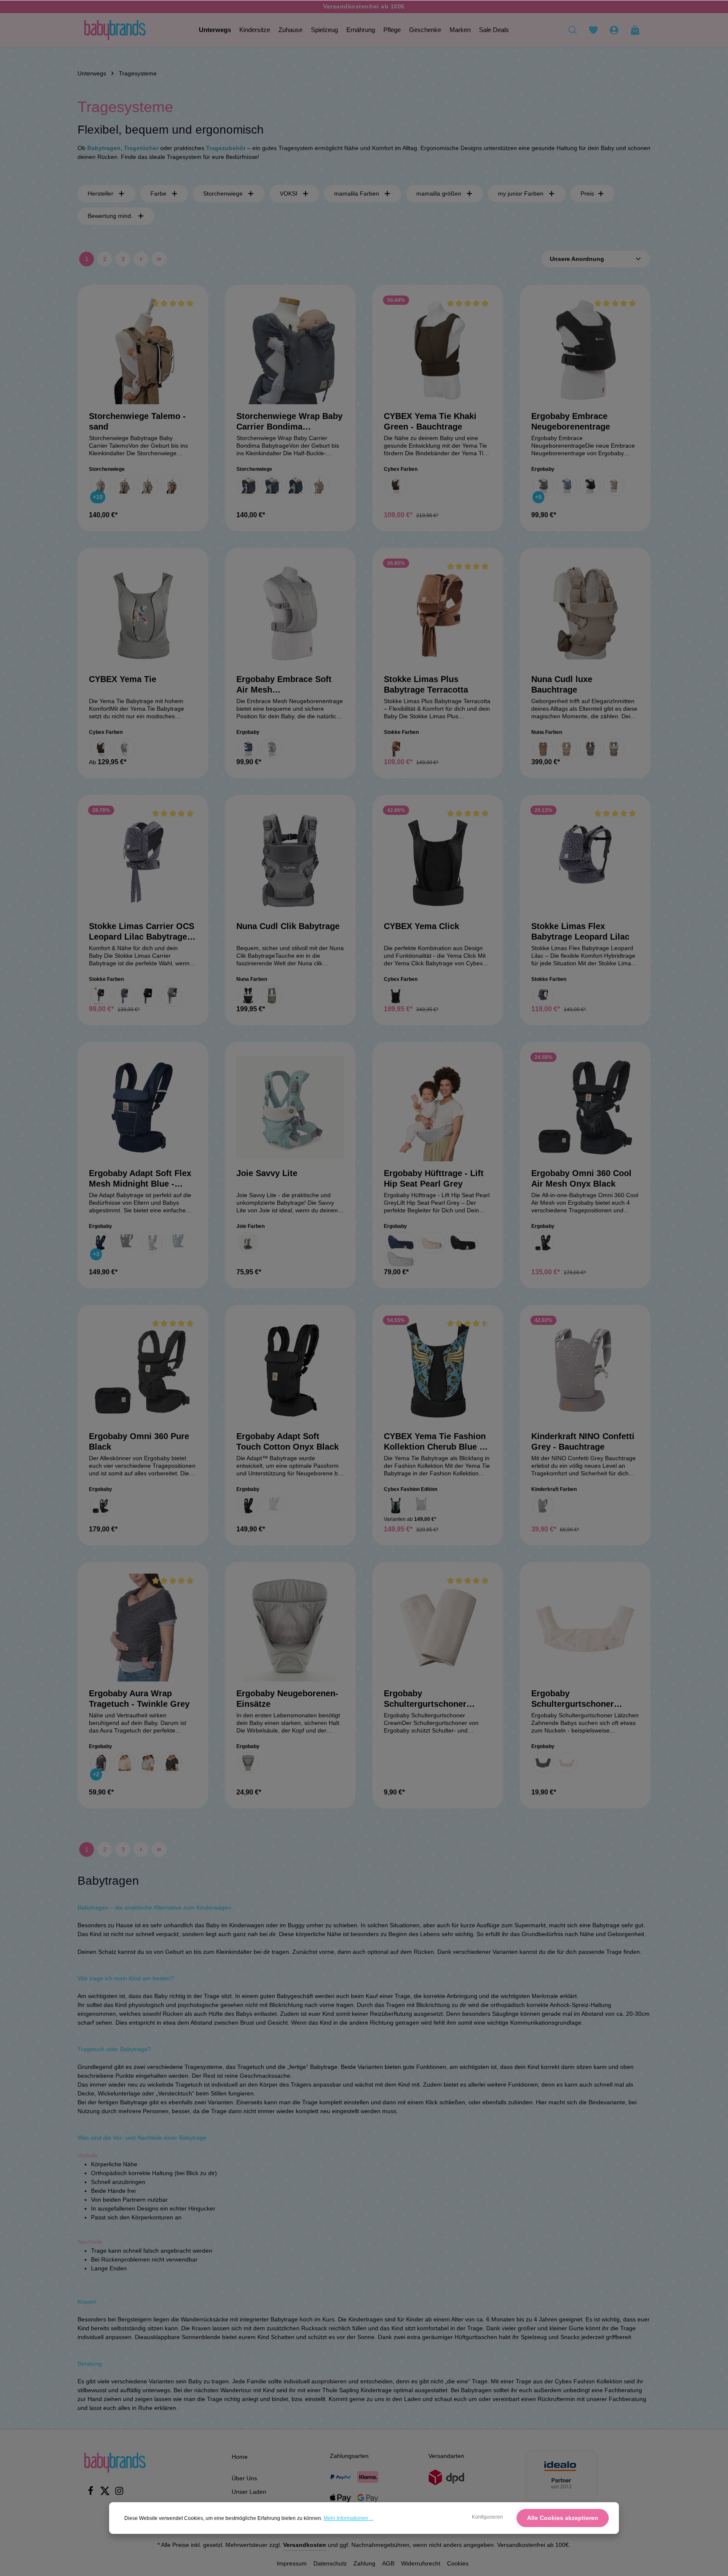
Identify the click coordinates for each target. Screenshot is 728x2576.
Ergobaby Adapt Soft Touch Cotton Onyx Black (288, 1441)
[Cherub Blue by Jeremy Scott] (396, 1506)
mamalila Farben (357, 193)
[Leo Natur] (148, 486)
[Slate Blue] (178, 1241)
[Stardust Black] (396, 996)
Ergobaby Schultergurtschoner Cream (425, 1699)
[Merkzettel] (593, 30)
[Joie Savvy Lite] (290, 1107)
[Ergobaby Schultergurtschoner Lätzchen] (585, 1628)
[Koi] (124, 749)
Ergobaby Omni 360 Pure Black (139, 1441)
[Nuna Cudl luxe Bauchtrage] (585, 613)
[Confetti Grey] (543, 1506)
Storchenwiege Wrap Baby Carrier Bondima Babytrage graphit (289, 422)
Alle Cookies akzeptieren (563, 2518)
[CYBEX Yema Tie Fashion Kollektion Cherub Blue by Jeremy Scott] (438, 1370)
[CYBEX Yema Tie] (143, 613)
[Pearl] (567, 749)
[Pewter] (590, 749)
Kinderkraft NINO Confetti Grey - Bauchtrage (583, 1441)
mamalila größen (439, 193)
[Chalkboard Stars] (543, 1763)
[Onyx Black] (126, 1241)
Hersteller (100, 193)
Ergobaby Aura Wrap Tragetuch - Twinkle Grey (139, 1699)
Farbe (158, 193)
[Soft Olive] (614, 486)
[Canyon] (543, 749)
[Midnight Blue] (101, 1243)
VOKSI (289, 193)
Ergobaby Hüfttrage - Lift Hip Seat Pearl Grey (434, 1178)
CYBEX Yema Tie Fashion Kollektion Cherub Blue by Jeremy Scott (436, 1442)
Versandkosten (305, 2545)
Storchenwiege (223, 193)
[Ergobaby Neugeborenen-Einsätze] (290, 1628)
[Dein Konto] (614, 30)
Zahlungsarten (349, 2456)
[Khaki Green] (396, 486)
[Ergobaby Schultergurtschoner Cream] (438, 1628)
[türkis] (295, 486)
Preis (587, 193)
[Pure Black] (590, 486)
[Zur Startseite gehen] (115, 30)
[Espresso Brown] (101, 996)
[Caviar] (248, 996)
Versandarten (446, 2456)
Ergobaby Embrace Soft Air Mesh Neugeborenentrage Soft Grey (285, 685)
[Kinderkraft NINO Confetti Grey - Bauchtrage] (585, 1370)
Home (240, 2457)
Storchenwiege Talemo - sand (137, 421)
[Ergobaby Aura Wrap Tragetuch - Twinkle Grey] (143, 1628)
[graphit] (248, 486)
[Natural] (567, 1763)
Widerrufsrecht (421, 2563)
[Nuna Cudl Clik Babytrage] (290, 860)
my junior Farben (521, 193)
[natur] (319, 486)
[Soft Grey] (272, 749)
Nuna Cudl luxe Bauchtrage (562, 684)
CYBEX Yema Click (422, 926)
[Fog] (272, 996)
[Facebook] (91, 2493)
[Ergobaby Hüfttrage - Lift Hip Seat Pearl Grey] (438, 1107)
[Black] (148, 996)
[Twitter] (106, 2493)
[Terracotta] (396, 749)
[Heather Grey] (543, 486)
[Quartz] (614, 749)
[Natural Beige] (432, 1243)
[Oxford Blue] (567, 486)
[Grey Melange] (171, 996)
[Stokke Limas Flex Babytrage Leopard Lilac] (585, 860)
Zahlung (364, 2563)
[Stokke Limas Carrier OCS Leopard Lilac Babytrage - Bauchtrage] (143, 860)
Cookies (458, 2563)
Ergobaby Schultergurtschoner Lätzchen (573, 1699)
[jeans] (272, 486)
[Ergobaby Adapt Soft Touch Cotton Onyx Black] (290, 1370)
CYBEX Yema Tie (123, 679)
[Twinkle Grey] (101, 1763)
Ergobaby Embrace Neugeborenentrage (571, 421)
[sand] (171, 486)
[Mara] (101, 486)
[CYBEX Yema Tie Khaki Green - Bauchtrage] (438, 350)
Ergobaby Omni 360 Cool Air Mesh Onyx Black (581, 1178)
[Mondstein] (124, 486)
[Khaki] (101, 749)
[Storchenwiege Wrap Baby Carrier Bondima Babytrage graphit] (290, 350)
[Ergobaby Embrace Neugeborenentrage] (585, 350)
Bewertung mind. (110, 216)
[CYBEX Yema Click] (438, 860)
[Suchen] (573, 30)
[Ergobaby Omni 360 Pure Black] (143, 1370)
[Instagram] (119, 2493)
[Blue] (248, 749)
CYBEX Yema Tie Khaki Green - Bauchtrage (430, 421)
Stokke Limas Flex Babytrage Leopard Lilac (580, 931)
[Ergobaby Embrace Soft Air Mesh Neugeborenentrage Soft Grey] (290, 613)
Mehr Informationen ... (348, 2518)
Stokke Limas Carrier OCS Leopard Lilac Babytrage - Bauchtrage (142, 932)
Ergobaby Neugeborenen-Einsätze (287, 1699)
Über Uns (244, 2478)
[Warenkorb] (635, 30)
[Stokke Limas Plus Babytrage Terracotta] (438, 613)
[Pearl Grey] (152, 1243)
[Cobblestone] (248, 1243)
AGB (388, 2563)
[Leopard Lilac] (124, 996)
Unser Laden (249, 2492)
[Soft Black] (171, 1763)
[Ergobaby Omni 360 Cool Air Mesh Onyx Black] (585, 1107)
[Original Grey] (248, 1763)
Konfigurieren (487, 2517)
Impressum (292, 2563)
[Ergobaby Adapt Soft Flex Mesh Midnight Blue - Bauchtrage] (143, 1107)
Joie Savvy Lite (267, 1173)
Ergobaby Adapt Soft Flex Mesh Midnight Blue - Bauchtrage (140, 1179)
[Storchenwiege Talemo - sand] (143, 350)
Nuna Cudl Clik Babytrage (288, 926)
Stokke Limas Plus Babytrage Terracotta (426, 684)
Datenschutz (330, 2563)
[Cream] (124, 1763)
